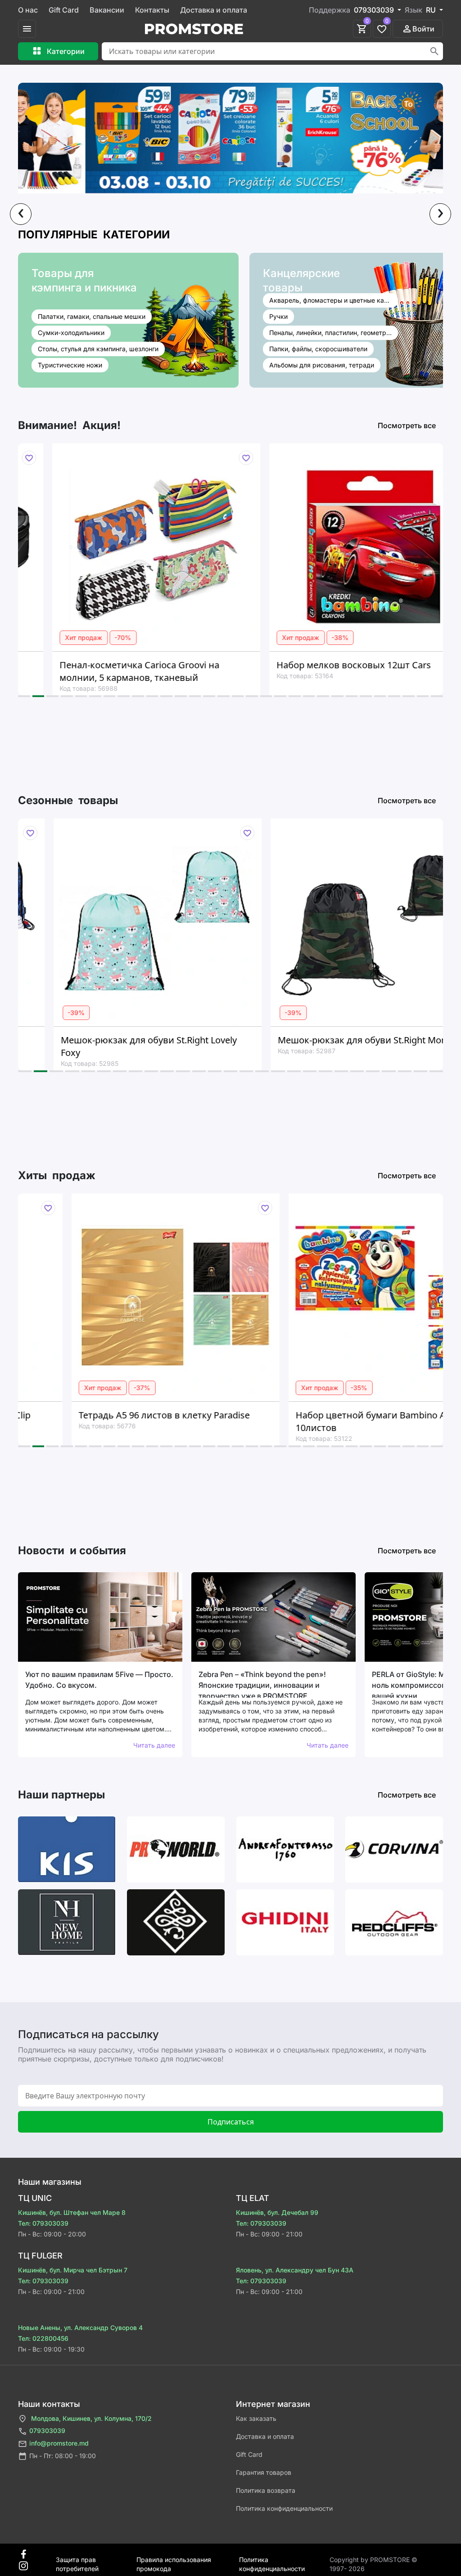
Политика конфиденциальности (284, 2508)
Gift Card (64, 10)
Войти (423, 29)
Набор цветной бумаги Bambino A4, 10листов (321, 1421)
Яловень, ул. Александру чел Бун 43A (295, 2270)
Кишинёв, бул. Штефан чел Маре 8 (72, 2212)
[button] (24, 696)
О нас (28, 10)
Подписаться (231, 2122)
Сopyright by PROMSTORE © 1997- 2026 (373, 2560)
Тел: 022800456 (43, 2338)
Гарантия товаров (264, 2472)
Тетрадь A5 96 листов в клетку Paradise (111, 1415)
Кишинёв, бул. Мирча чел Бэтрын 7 (73, 2270)
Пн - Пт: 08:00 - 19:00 (63, 2456)
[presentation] (21, 214)
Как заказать (256, 2418)
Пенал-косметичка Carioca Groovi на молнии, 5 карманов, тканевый (93, 671)
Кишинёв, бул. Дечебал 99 (277, 2212)
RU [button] (432, 10)
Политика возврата (266, 2490)
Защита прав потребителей (77, 2560)
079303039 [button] (375, 10)
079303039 (47, 2431)
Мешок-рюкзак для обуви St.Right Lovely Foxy (111, 1046)
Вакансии (107, 10)
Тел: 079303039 (43, 2223)
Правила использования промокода (174, 2560)
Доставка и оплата (214, 10)
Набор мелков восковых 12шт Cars (307, 665)
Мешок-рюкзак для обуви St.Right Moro (326, 1040)
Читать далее (154, 1745)
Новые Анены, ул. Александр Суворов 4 (80, 2328)
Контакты (152, 10)
